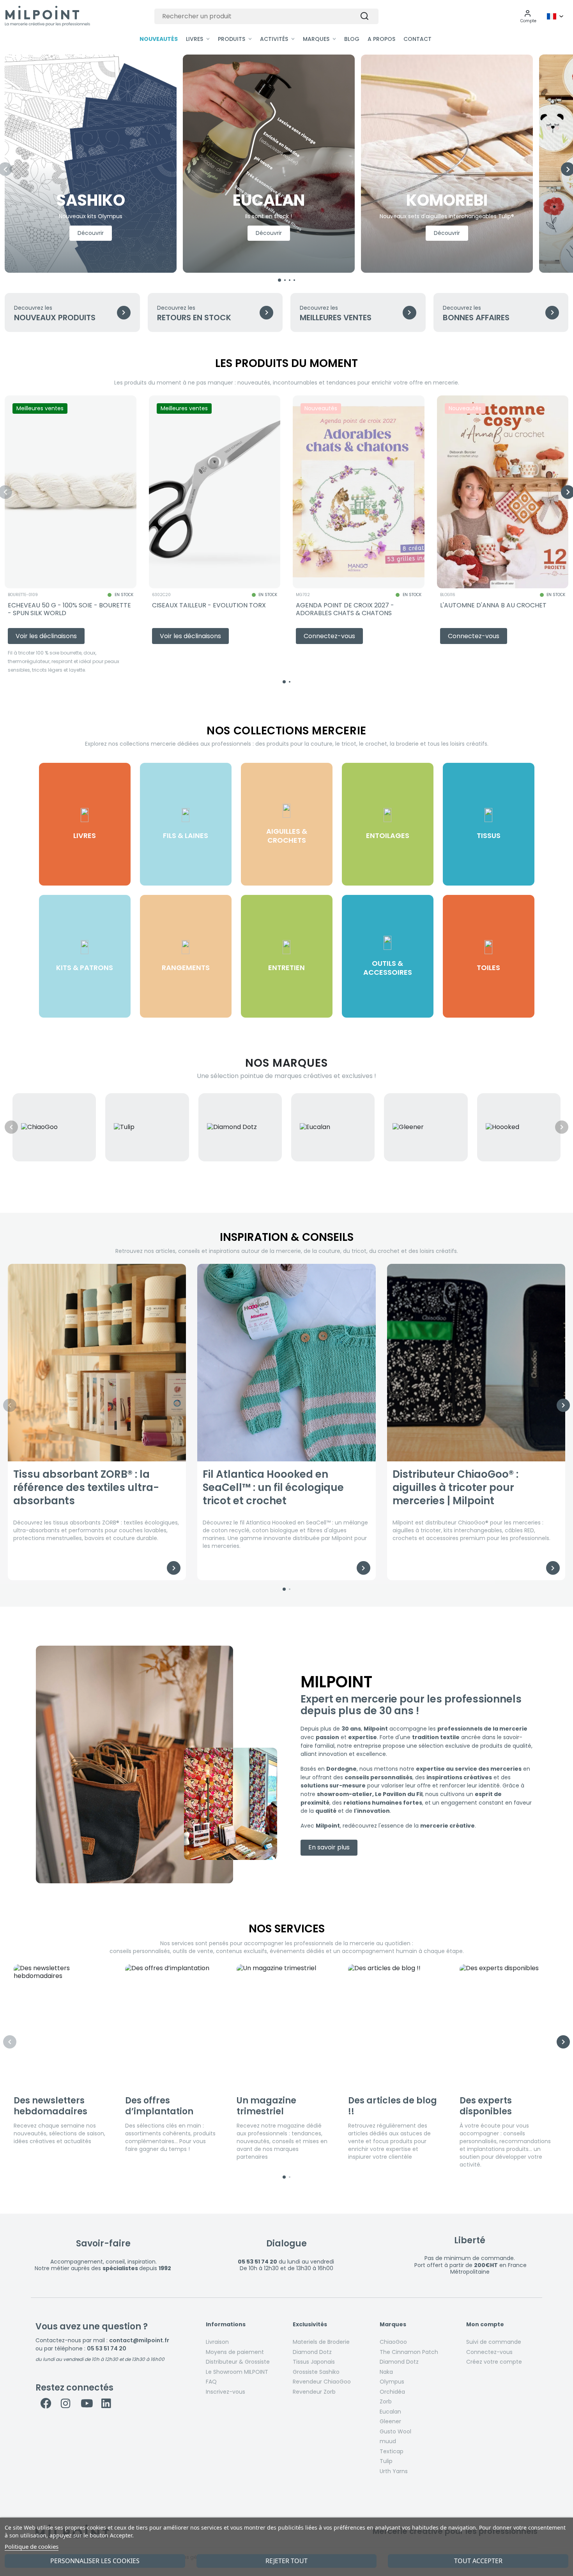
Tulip (386, 2461)
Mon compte (485, 2325)
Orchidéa (392, 2392)
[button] (528, 16)
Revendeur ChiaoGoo (322, 2382)
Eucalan (390, 2412)
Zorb (386, 2401)
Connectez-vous (489, 2352)
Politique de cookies (32, 2546)
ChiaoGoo (393, 2342)
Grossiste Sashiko (316, 2372)
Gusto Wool (395, 2431)
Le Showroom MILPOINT (237, 2372)
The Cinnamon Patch (409, 2352)
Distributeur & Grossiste (238, 2362)
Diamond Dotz (312, 2352)
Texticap (392, 2451)
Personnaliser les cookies (95, 2561)
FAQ (211, 2382)
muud (388, 2441)
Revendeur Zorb (314, 2392)
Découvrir (91, 233)
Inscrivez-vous (225, 2392)
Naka (386, 2372)
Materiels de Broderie (321, 2342)
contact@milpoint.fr (139, 2340)
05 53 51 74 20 (107, 2348)
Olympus (392, 2382)
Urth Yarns (394, 2471)
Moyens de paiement (235, 2352)
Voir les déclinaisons (46, 636)
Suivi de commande (494, 2342)
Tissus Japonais (314, 2362)
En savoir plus (329, 1847)
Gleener (390, 2421)
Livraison (217, 2342)
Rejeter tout (286, 2561)
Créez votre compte (494, 2362)
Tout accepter (478, 2561)
